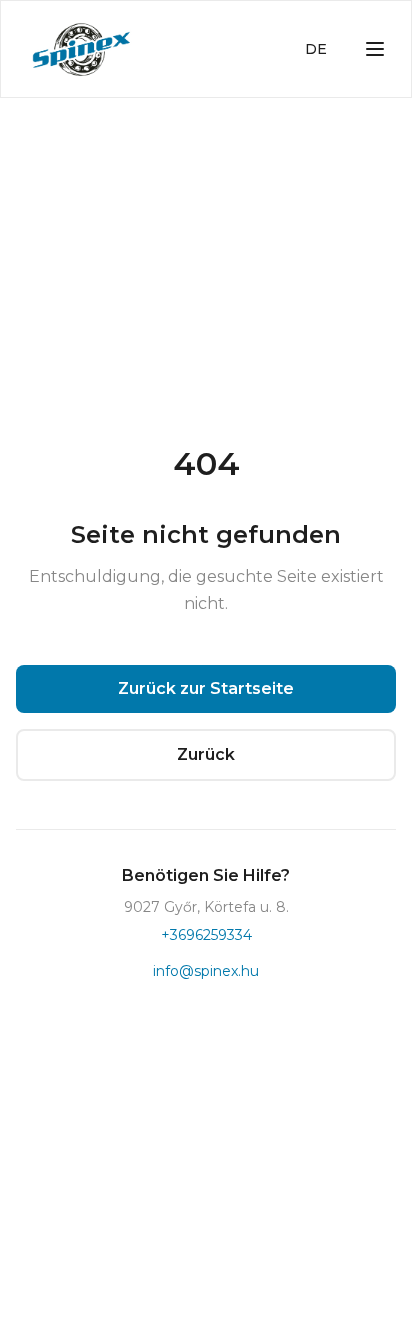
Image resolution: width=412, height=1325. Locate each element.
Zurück (206, 754)
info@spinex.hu (206, 971)
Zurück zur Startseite (206, 688)
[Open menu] (375, 49)
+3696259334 (206, 935)
